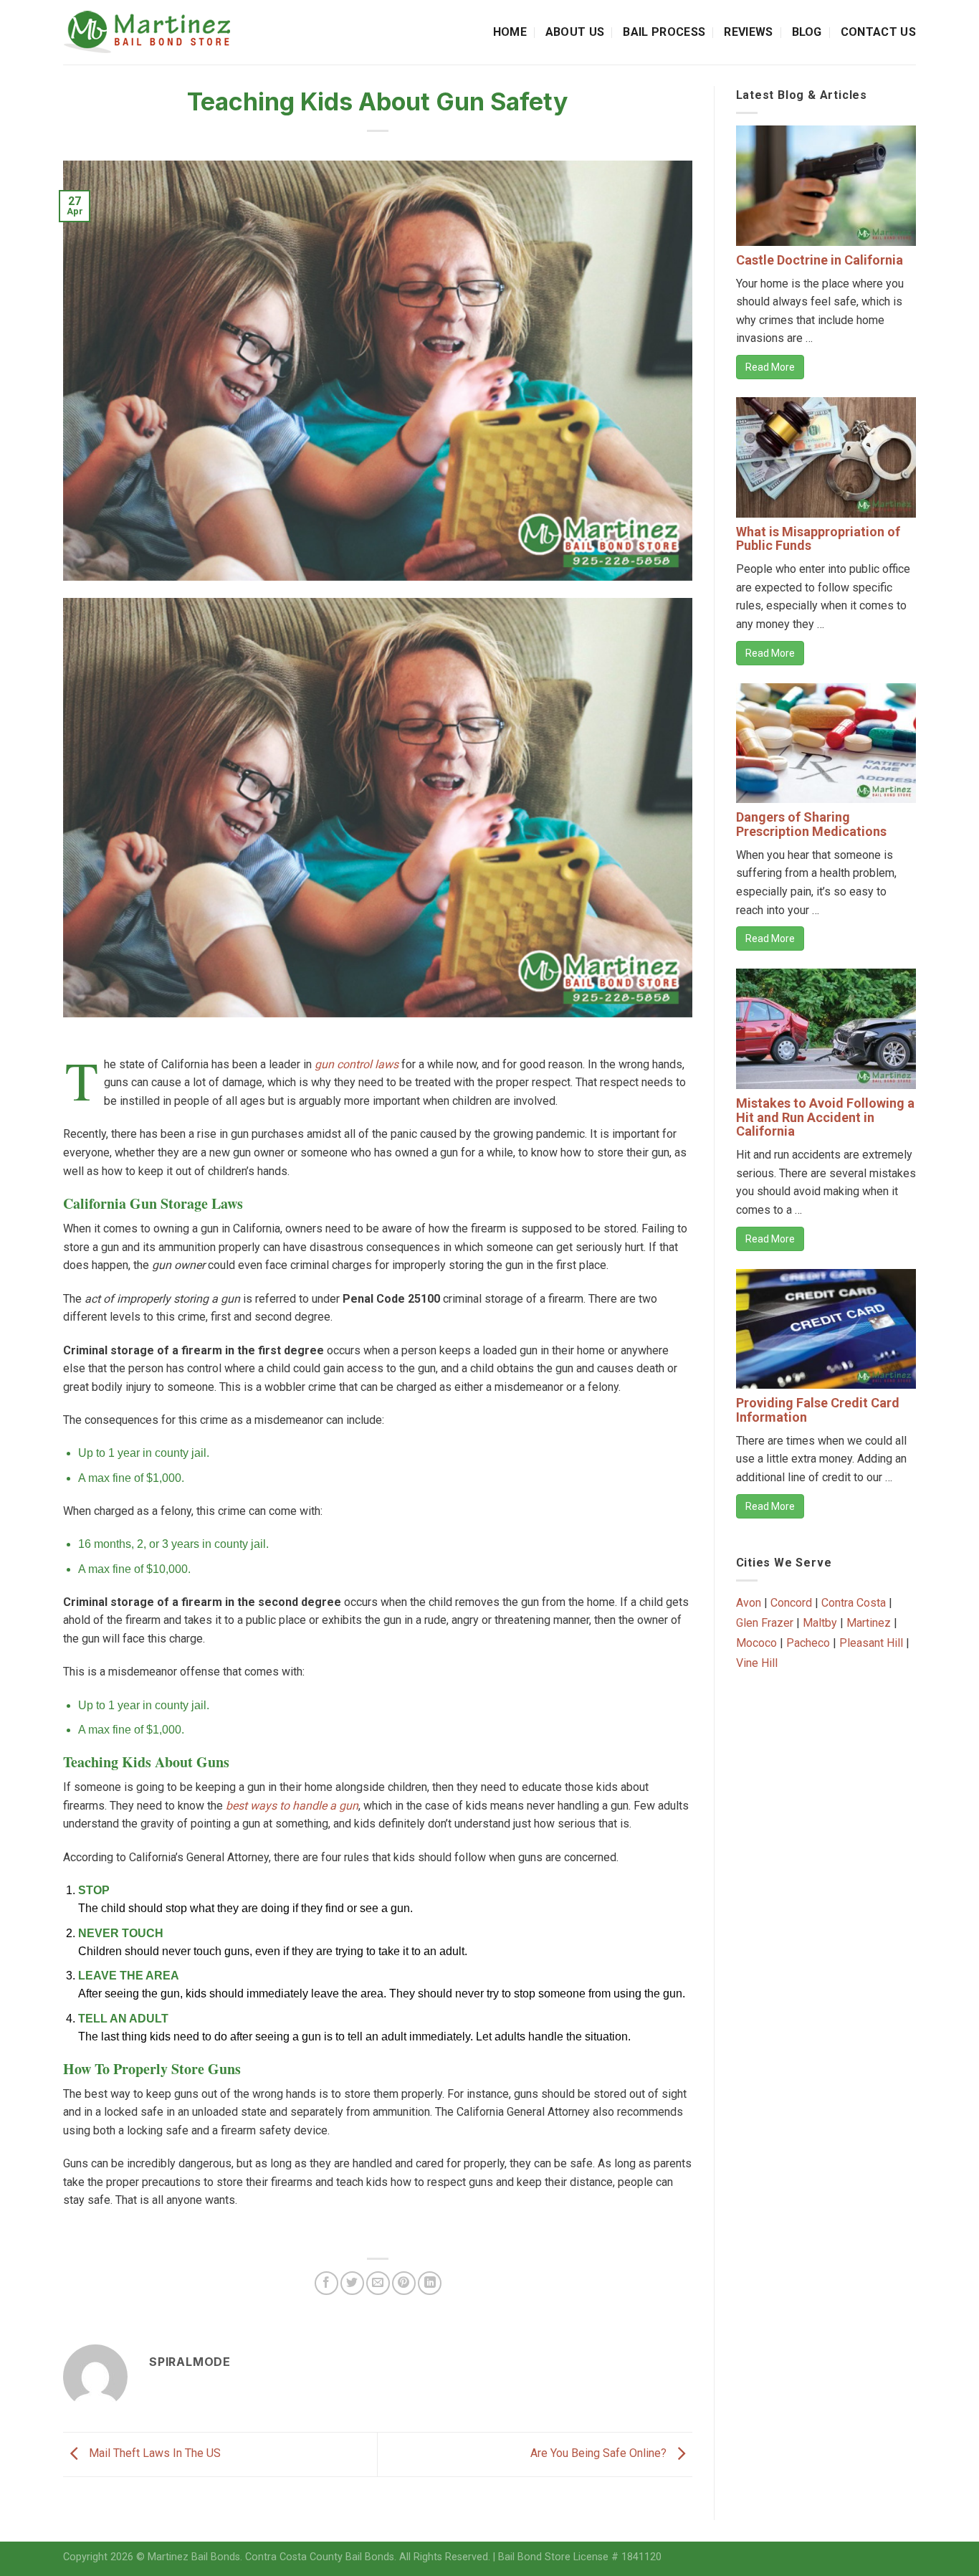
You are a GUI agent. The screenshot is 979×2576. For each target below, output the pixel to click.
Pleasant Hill (871, 1643)
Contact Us (878, 32)
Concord (791, 1603)
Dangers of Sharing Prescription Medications (811, 824)
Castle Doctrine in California (820, 260)
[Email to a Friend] (378, 2283)
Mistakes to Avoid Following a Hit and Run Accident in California (825, 1117)
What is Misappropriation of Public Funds (818, 539)
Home (510, 32)
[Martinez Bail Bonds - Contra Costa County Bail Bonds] (161, 32)
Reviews (748, 32)
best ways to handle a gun (292, 1806)
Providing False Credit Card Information (818, 1410)
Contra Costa (854, 1603)
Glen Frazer (765, 1623)
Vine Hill (757, 1663)
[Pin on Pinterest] (404, 2283)
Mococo (756, 1643)
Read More (770, 367)
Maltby (820, 1623)
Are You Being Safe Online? (600, 2454)
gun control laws (357, 1064)
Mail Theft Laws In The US (153, 2454)
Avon (749, 1603)
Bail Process (664, 32)
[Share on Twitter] (352, 2283)
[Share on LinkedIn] (430, 2283)
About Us (575, 32)
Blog (807, 32)
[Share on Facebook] (326, 2283)
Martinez (869, 1623)
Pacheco (808, 1643)
